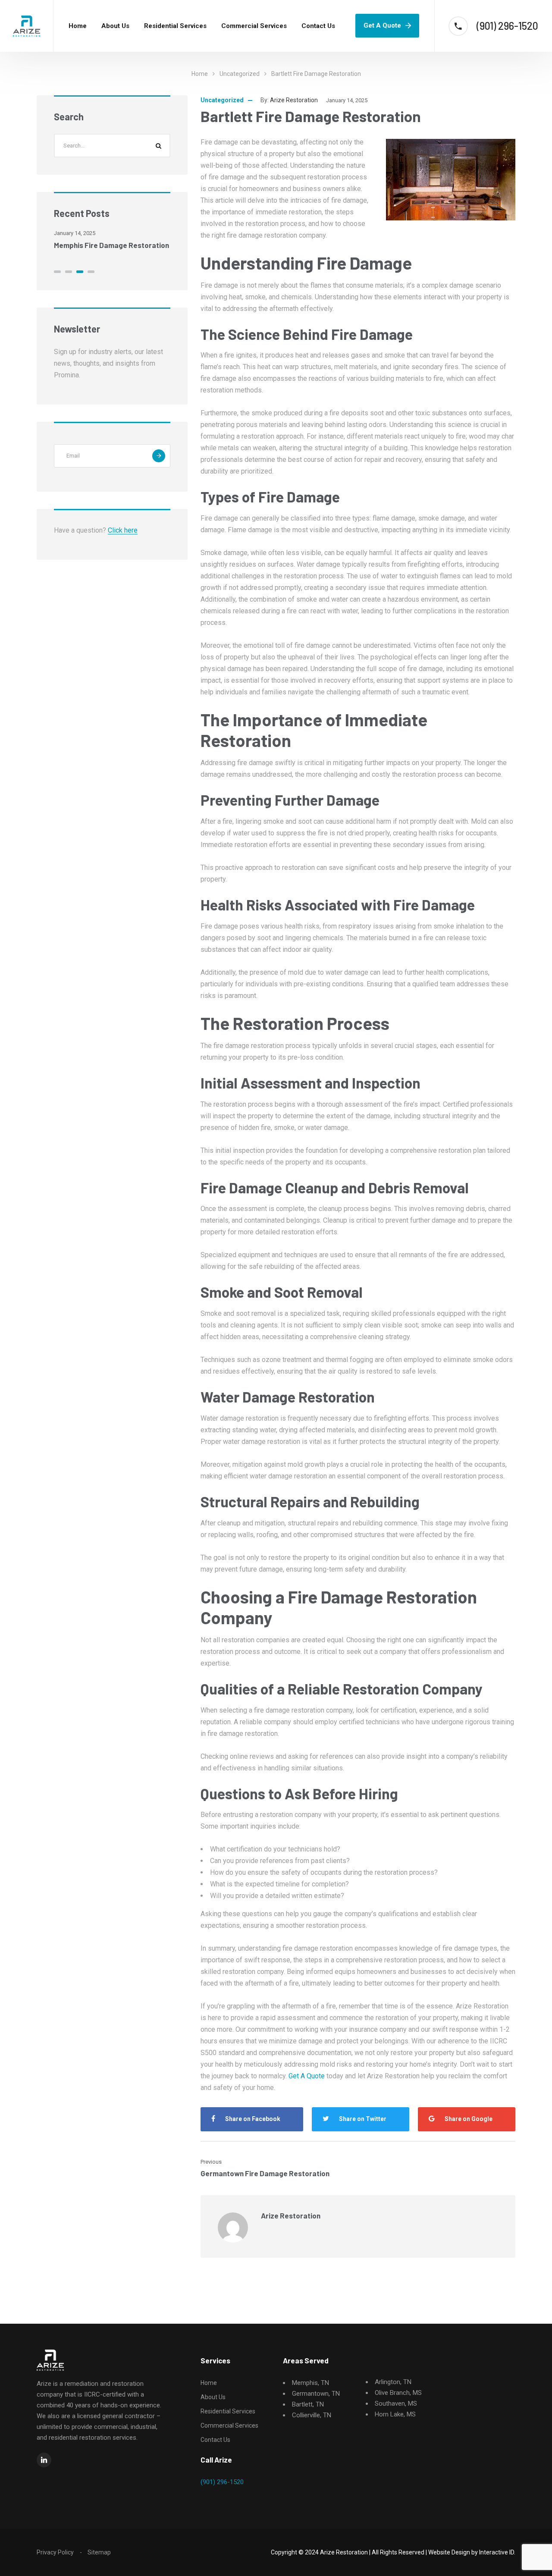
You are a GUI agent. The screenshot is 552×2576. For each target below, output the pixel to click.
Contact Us (318, 26)
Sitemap (99, 2552)
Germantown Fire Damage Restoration (265, 2173)
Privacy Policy (55, 2552)
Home (78, 26)
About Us (115, 26)
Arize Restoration (294, 100)
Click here (123, 530)
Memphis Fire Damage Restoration (111, 245)
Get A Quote (382, 25)
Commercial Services (254, 26)
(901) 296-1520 (222, 2482)
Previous (211, 2162)
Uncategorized (240, 74)
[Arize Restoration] (27, 26)
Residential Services (175, 26)
